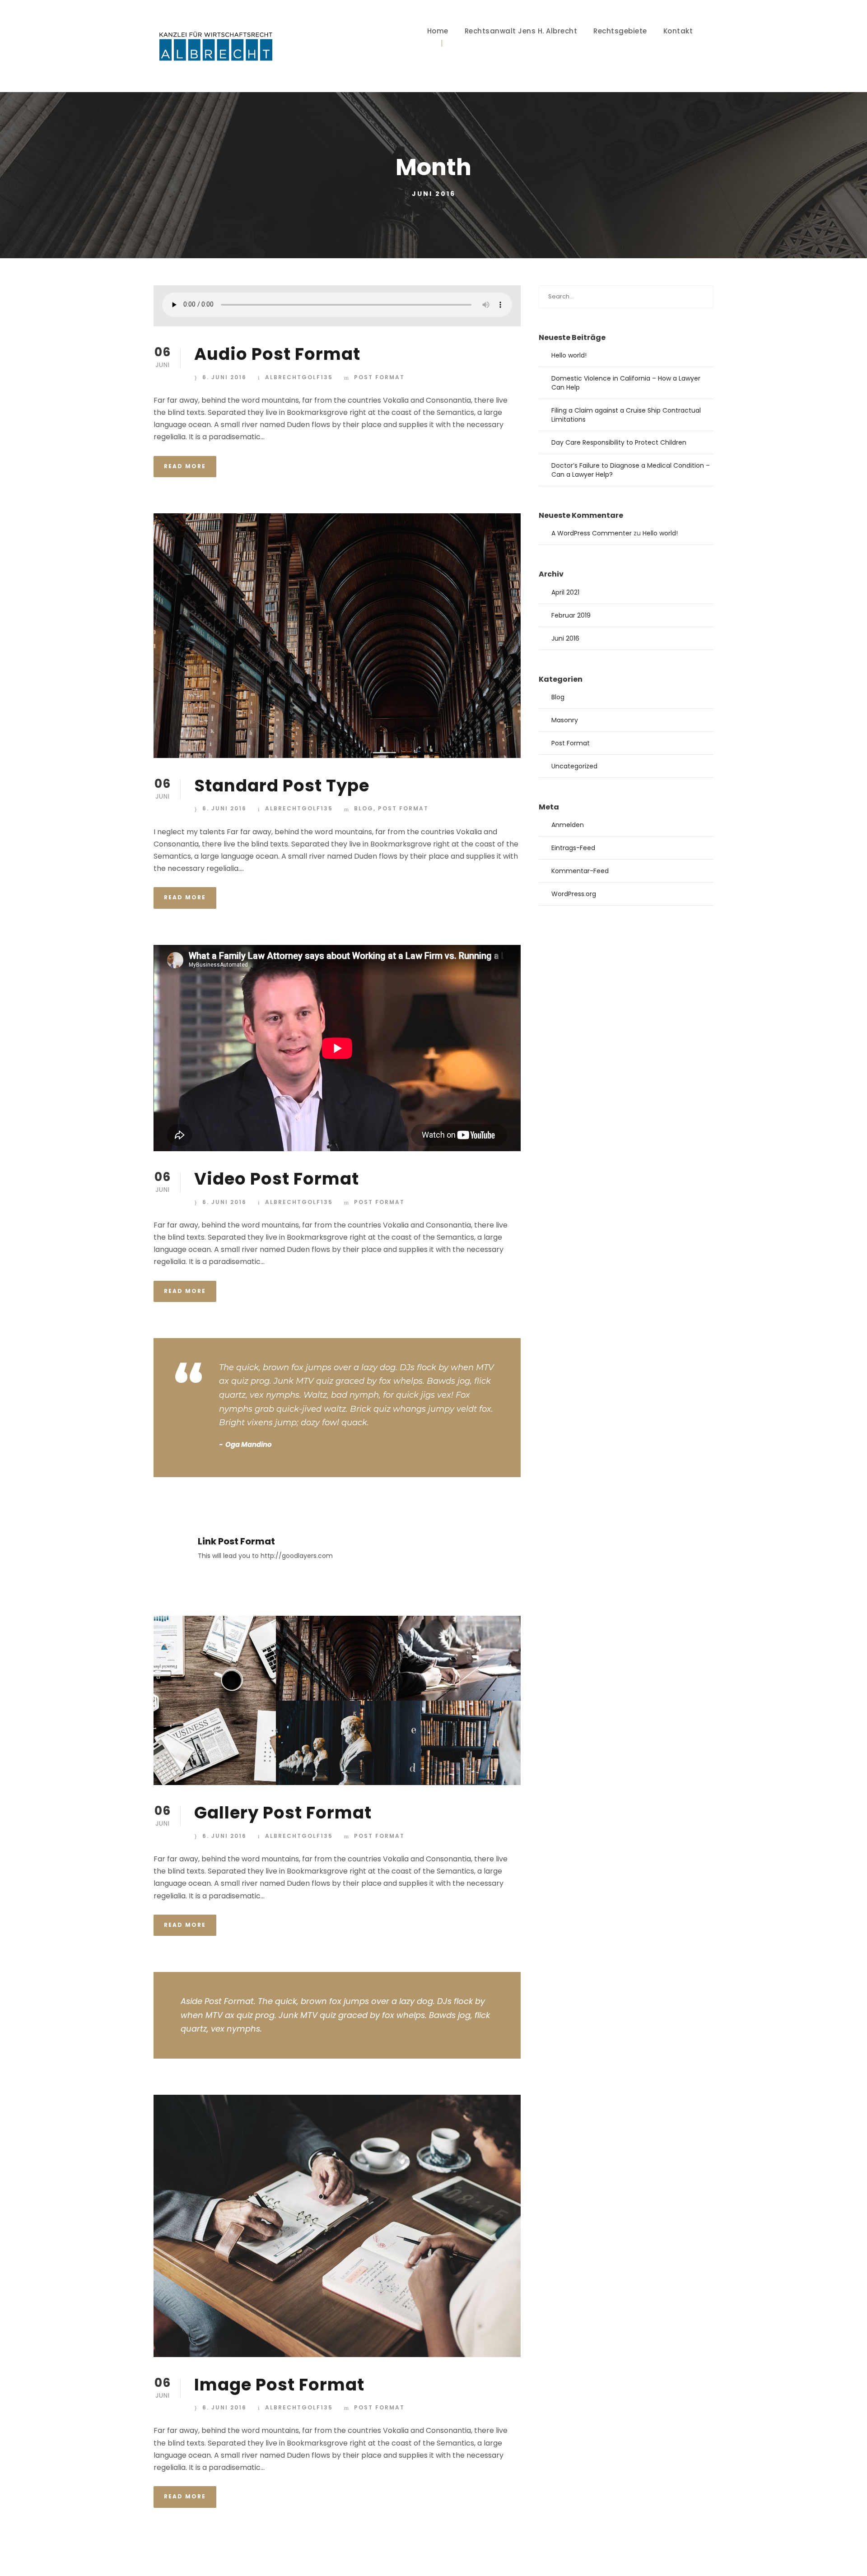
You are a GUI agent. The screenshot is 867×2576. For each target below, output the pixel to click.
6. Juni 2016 (224, 377)
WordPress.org (574, 894)
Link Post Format (236, 1541)
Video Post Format (277, 1179)
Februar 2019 (571, 615)
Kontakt (678, 31)
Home (438, 31)
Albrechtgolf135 (299, 377)
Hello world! (569, 355)
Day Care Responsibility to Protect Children (619, 442)
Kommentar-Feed (580, 871)
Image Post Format (279, 2385)
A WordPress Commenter (592, 533)
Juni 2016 (565, 638)
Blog (364, 808)
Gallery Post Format (283, 1813)
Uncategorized (574, 766)
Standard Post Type (282, 786)
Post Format (379, 377)
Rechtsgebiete (620, 31)
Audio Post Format (277, 354)
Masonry (565, 720)
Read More (185, 466)
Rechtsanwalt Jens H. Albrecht (521, 31)
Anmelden (568, 825)
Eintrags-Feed (573, 848)
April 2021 (565, 592)
